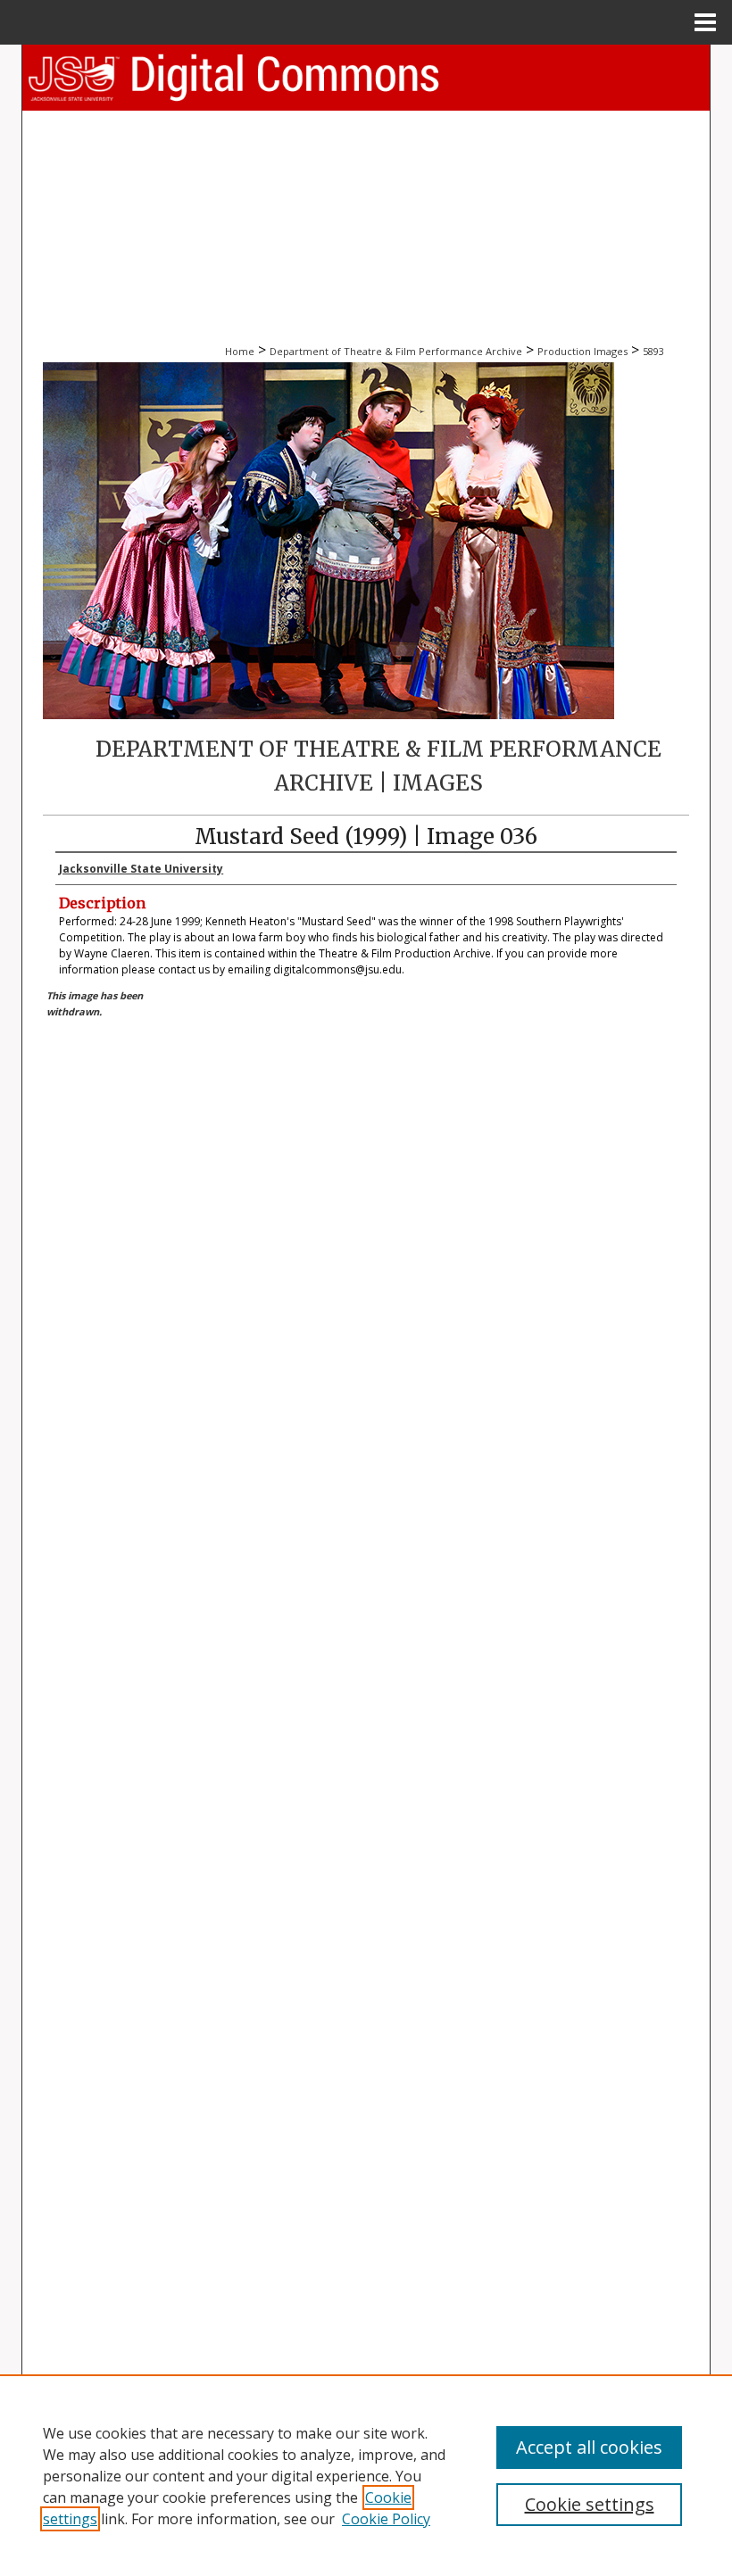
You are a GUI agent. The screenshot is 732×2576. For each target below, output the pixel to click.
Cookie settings (590, 2504)
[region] (366, 2475)
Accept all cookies (589, 2447)
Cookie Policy (386, 2519)
